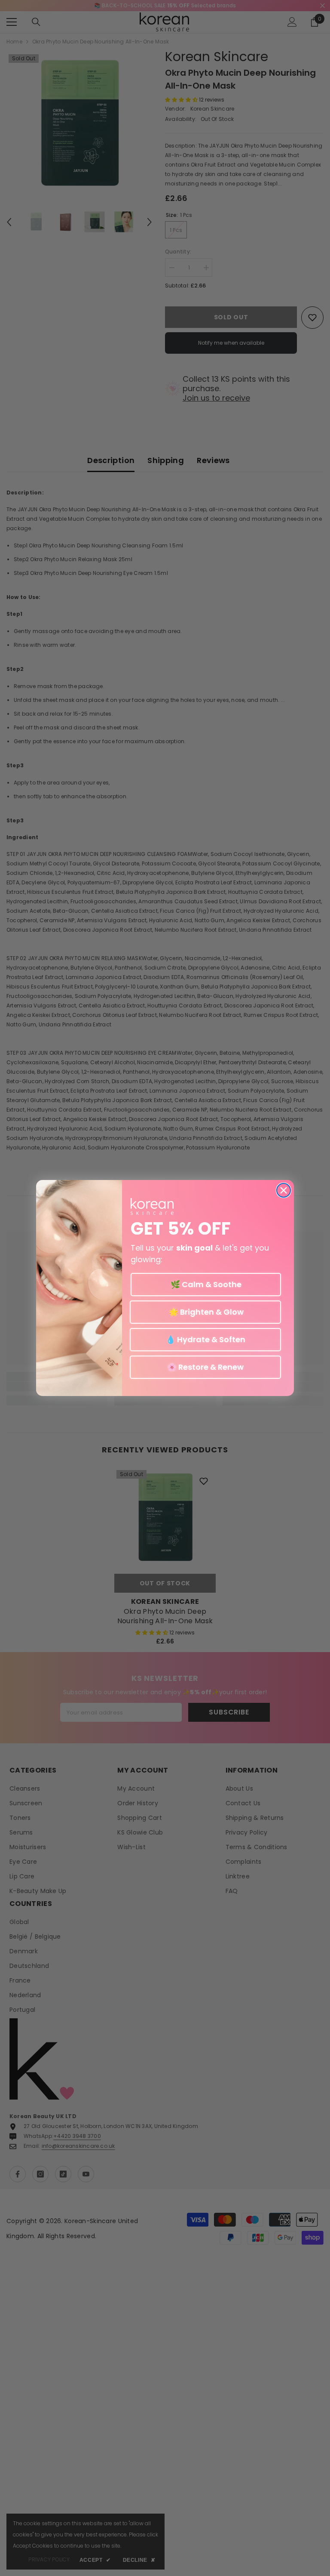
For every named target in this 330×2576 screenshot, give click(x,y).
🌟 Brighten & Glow (205, 1312)
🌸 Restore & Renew (205, 1367)
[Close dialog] (284, 1190)
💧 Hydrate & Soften (206, 1339)
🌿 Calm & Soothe (206, 1284)
